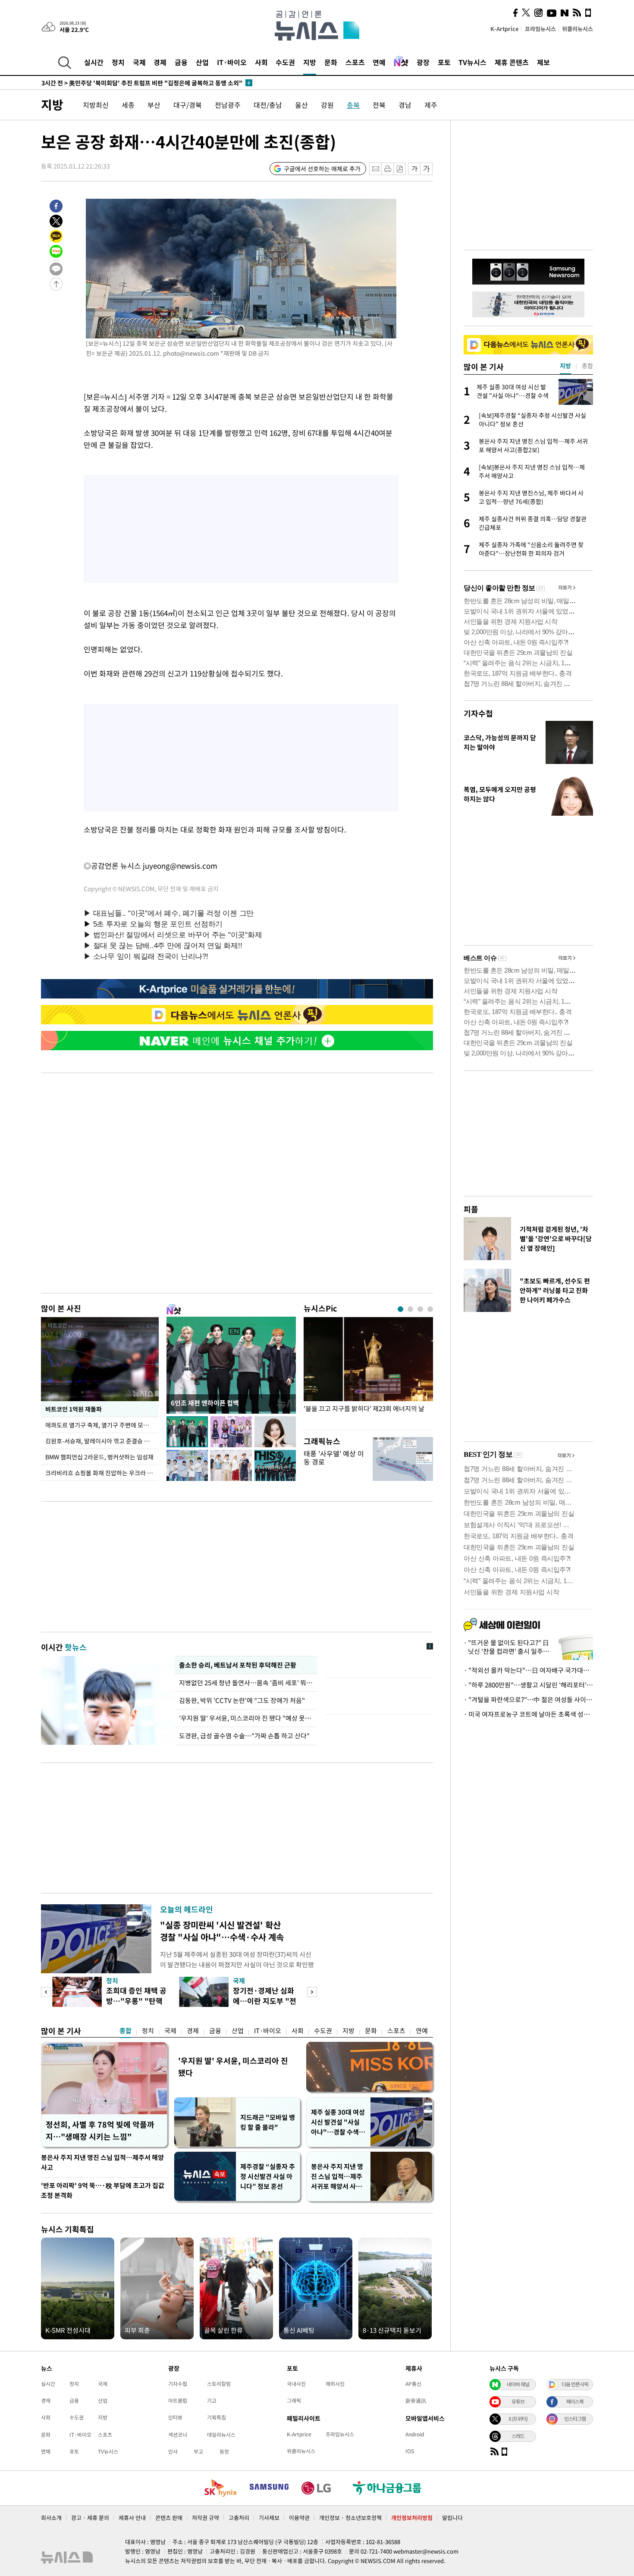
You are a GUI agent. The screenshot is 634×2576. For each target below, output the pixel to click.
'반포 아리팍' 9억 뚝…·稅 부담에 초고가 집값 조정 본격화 (103, 2190)
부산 (154, 105)
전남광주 (228, 105)
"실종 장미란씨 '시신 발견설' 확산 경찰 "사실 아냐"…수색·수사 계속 (222, 1931)
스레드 (518, 2436)
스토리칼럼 (219, 2384)
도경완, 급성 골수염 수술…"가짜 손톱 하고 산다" (244, 1736)
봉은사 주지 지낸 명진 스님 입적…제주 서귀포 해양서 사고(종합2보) (337, 2177)
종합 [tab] (587, 366)
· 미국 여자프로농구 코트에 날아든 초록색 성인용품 (528, 1714)
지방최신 (96, 105)
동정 (224, 2451)
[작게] (414, 169)
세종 (128, 105)
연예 (379, 62)
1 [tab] (400, 1309)
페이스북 (575, 2401)
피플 (471, 1209)
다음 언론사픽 (575, 2384)
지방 (310, 62)
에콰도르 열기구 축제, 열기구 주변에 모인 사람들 (102, 1425)
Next (312, 1992)
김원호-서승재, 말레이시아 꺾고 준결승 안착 (100, 1441)
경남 (405, 105)
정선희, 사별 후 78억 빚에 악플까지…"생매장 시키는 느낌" (100, 2130)
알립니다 (452, 2518)
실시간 (94, 62)
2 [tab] (410, 1309)
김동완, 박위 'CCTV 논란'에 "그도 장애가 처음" (242, 1700)
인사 (173, 2451)
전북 (379, 105)
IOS (410, 2451)
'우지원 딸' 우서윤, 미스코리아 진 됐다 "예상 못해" (246, 1718)
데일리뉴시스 (221, 2435)
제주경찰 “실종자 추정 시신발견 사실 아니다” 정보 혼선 (268, 2176)
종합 (126, 2031)
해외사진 (335, 2384)
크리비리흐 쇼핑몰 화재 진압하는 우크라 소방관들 (102, 1473)
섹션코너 (178, 2435)
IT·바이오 (232, 62)
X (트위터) (518, 2419)
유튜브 (518, 2401)
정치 (118, 62)
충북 (353, 105)
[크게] (427, 169)
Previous (46, 1992)
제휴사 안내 (132, 2518)
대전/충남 (268, 105)
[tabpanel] (368, 1371)
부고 (198, 2451)
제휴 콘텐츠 (512, 62)
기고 (212, 2401)
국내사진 (296, 2384)
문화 (331, 62)
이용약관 (299, 2518)
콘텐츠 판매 (169, 2518)
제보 (543, 62)
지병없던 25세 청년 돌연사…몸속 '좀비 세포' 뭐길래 (246, 1683)
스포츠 (355, 62)
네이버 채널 (518, 2384)
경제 (160, 62)
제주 (431, 105)
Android (415, 2434)
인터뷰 (175, 2417)
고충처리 (239, 2518)
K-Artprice (505, 29)
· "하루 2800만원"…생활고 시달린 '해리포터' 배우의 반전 (528, 1685)
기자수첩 (478, 713)
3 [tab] (420, 1309)
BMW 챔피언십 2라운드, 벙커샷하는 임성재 (99, 1457)
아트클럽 (178, 2401)
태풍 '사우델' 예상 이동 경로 (334, 1457)
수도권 (285, 62)
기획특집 (217, 2417)
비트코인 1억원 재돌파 (74, 1409)
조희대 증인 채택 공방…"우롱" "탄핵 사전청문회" (136, 2001)
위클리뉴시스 (578, 29)
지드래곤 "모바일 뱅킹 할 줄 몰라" (268, 2122)
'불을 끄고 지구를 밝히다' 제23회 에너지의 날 (364, 1409)
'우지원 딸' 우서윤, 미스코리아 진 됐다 (233, 2067)
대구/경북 (188, 105)
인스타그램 (575, 2419)
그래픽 (294, 2401)
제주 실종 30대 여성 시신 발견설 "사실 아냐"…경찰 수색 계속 (339, 2122)
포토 (444, 62)
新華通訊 (416, 2401)
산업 (202, 62)
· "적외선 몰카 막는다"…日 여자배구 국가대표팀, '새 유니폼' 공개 (528, 1670)
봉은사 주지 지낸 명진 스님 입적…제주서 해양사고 (102, 2162)
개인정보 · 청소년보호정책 (350, 2518)
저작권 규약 (206, 2518)
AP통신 (413, 2384)
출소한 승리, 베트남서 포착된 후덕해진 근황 (238, 1665)
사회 (261, 62)
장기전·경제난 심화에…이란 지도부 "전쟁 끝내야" (265, 2001)
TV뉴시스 (472, 62)
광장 (423, 62)
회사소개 (51, 2518)
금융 (181, 62)
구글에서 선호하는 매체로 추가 (322, 169)
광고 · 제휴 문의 (90, 2518)
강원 (327, 105)
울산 (301, 105)
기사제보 (269, 2518)
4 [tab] (430, 1309)
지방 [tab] (565, 366)
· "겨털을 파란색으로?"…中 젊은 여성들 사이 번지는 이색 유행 (528, 1700)
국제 (139, 62)
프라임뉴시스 (540, 29)
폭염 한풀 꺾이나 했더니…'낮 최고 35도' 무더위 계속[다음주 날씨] (138, 83)
